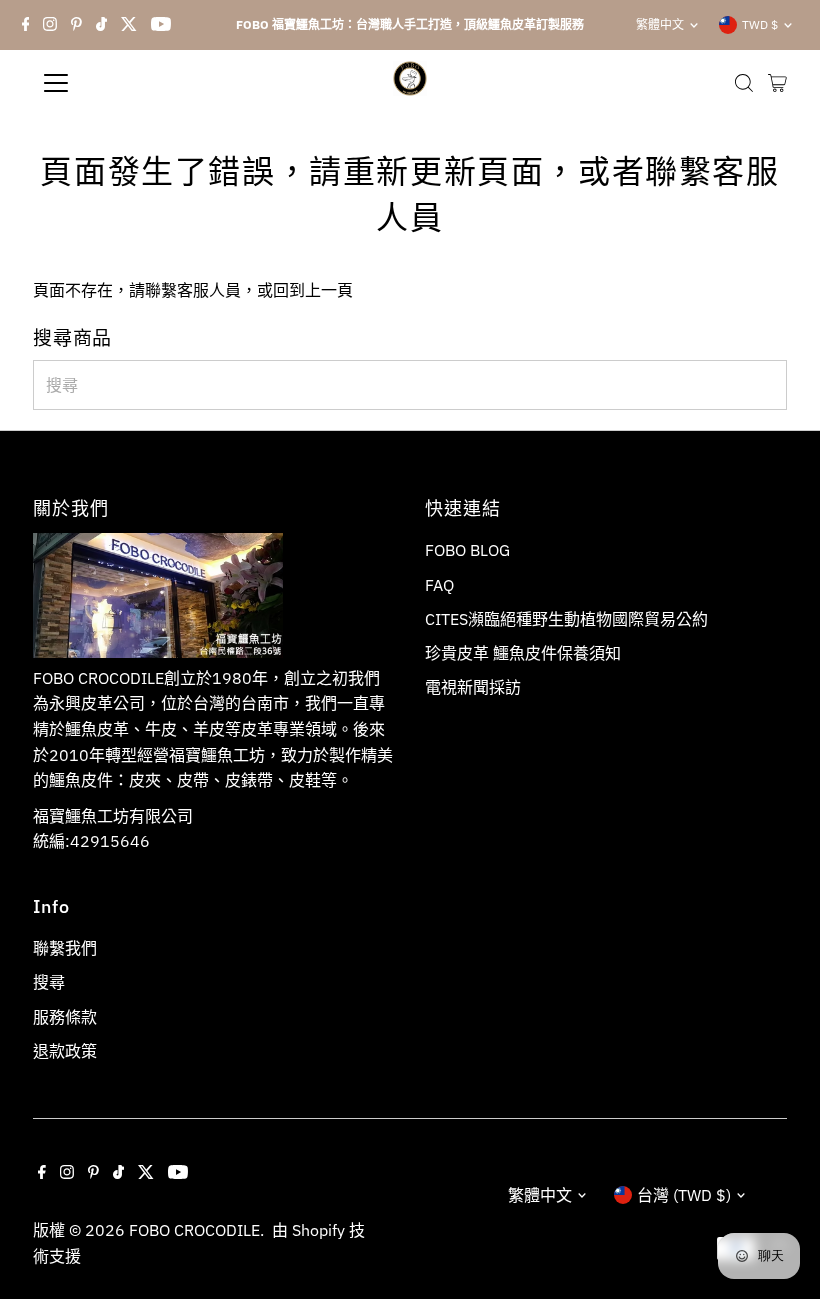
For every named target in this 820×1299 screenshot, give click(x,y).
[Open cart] (777, 83)
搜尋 (49, 982)
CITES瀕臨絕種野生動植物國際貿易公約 (566, 619)
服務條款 (65, 1017)
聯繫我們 (65, 948)
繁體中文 (660, 24)
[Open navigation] (122, 83)
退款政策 (65, 1051)
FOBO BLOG (467, 550)
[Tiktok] (101, 25)
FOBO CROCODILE (194, 1230)
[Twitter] (129, 25)
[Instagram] (50, 25)
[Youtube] (161, 25)
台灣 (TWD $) (684, 1195)
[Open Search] (744, 83)
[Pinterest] (76, 25)
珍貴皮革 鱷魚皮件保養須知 (523, 653)
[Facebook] (26, 25)
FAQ (439, 585)
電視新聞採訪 (473, 687)
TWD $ (760, 24)
